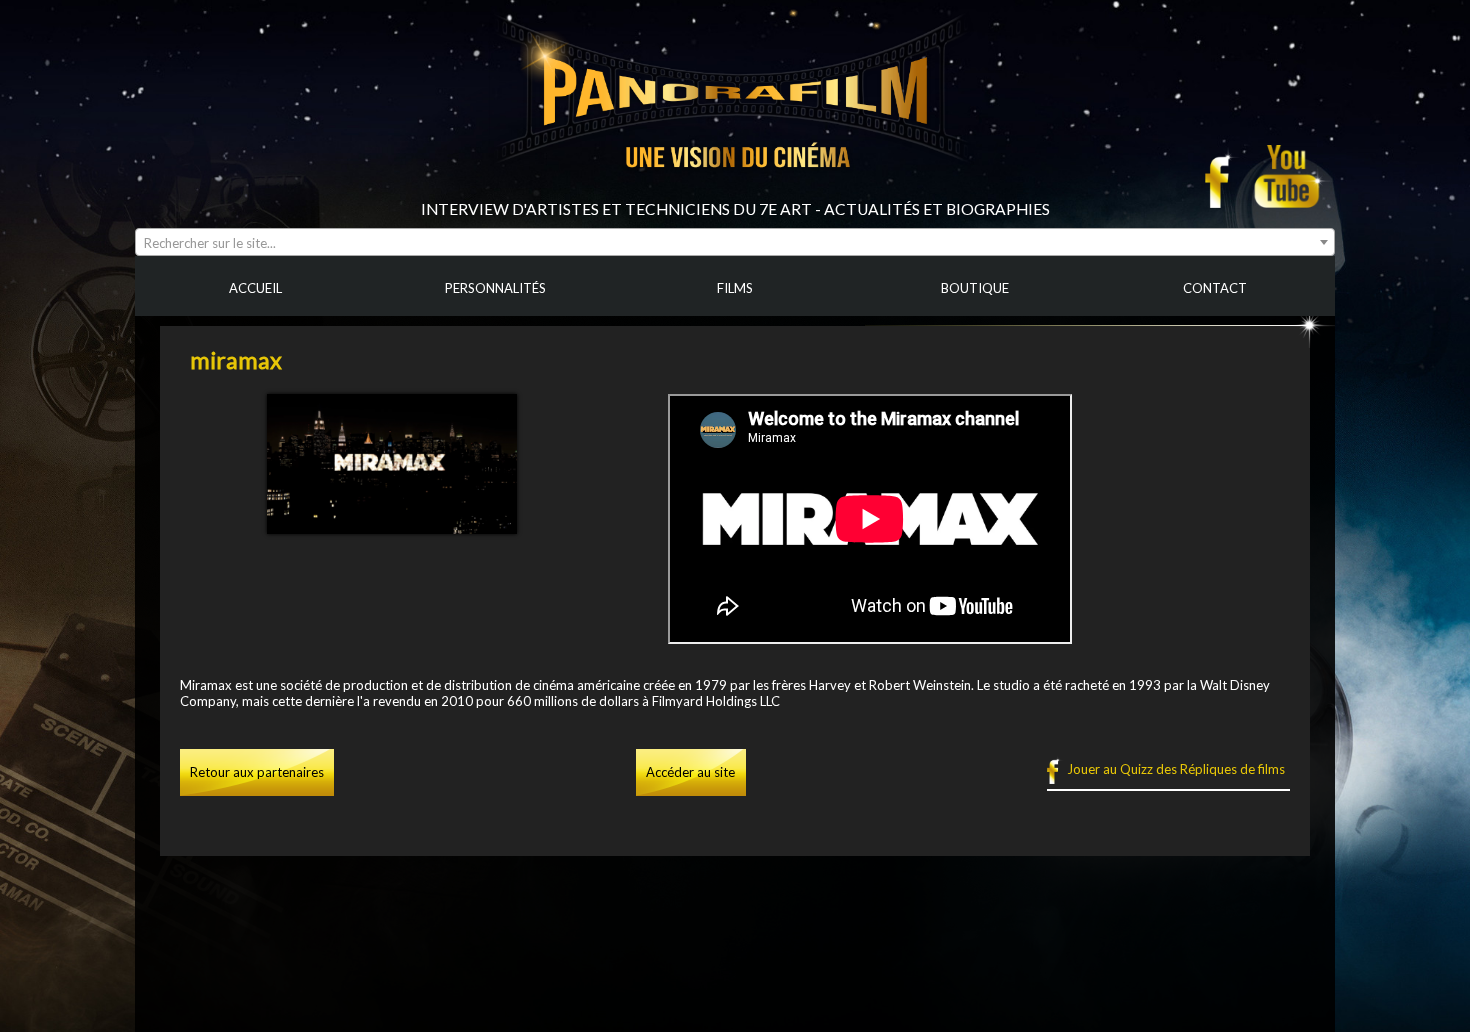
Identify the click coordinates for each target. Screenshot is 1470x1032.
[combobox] (735, 242)
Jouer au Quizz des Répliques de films (1176, 769)
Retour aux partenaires (257, 772)
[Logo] (735, 192)
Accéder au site (690, 772)
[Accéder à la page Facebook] (1223, 176)
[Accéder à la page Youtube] (1289, 176)
